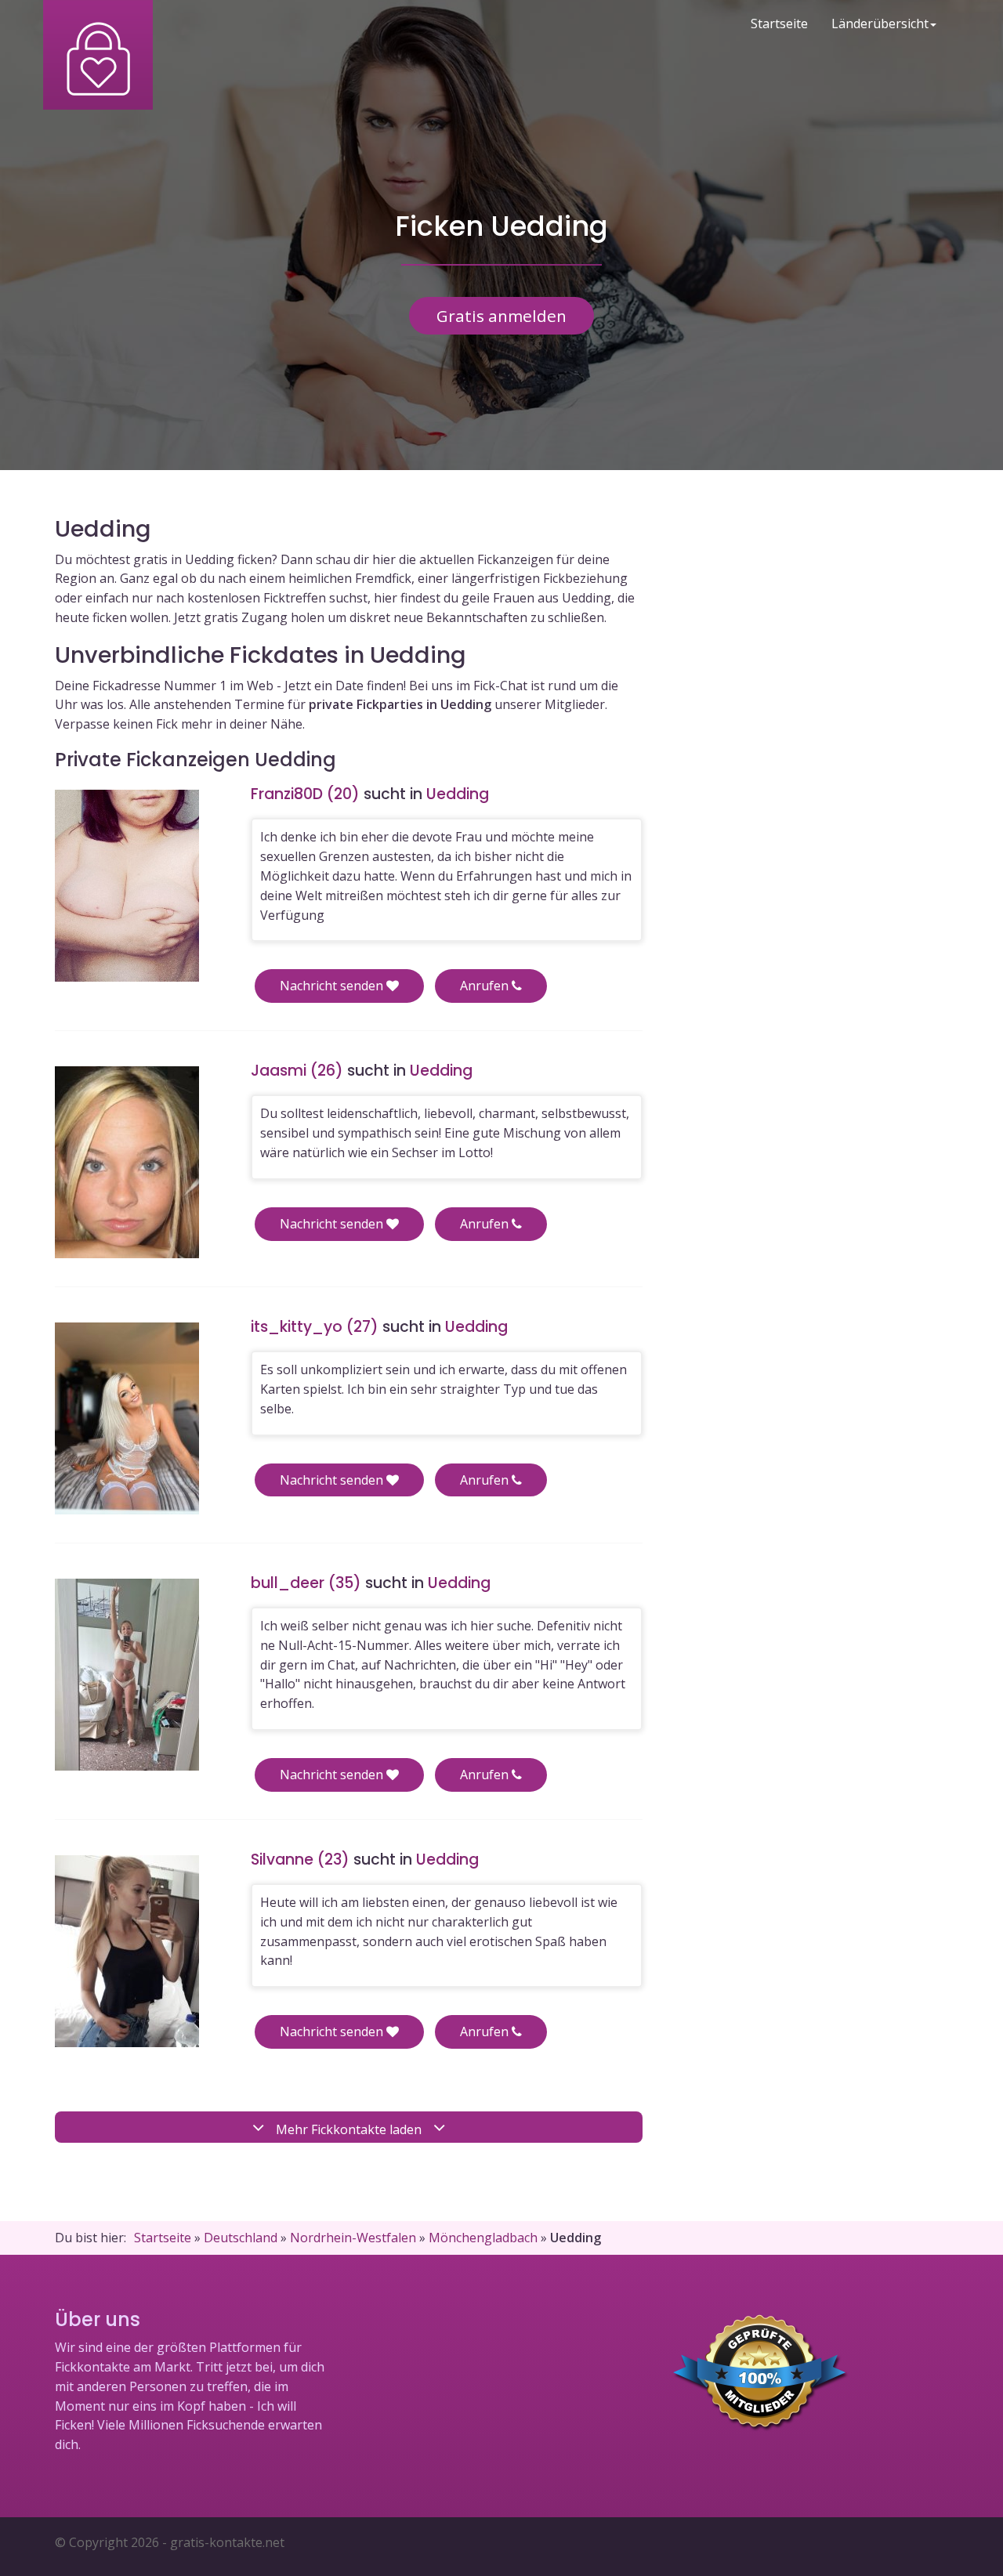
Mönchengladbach (483, 2238)
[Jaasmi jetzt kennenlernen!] (127, 1162)
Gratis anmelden (501, 316)
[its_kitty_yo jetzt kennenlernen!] (127, 1418)
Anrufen (486, 986)
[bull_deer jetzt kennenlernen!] (127, 1675)
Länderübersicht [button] (880, 24)
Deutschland (241, 2238)
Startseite (779, 24)
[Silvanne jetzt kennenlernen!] (127, 1951)
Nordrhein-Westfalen (353, 2238)
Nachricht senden (333, 986)
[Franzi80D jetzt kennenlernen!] (127, 886)
